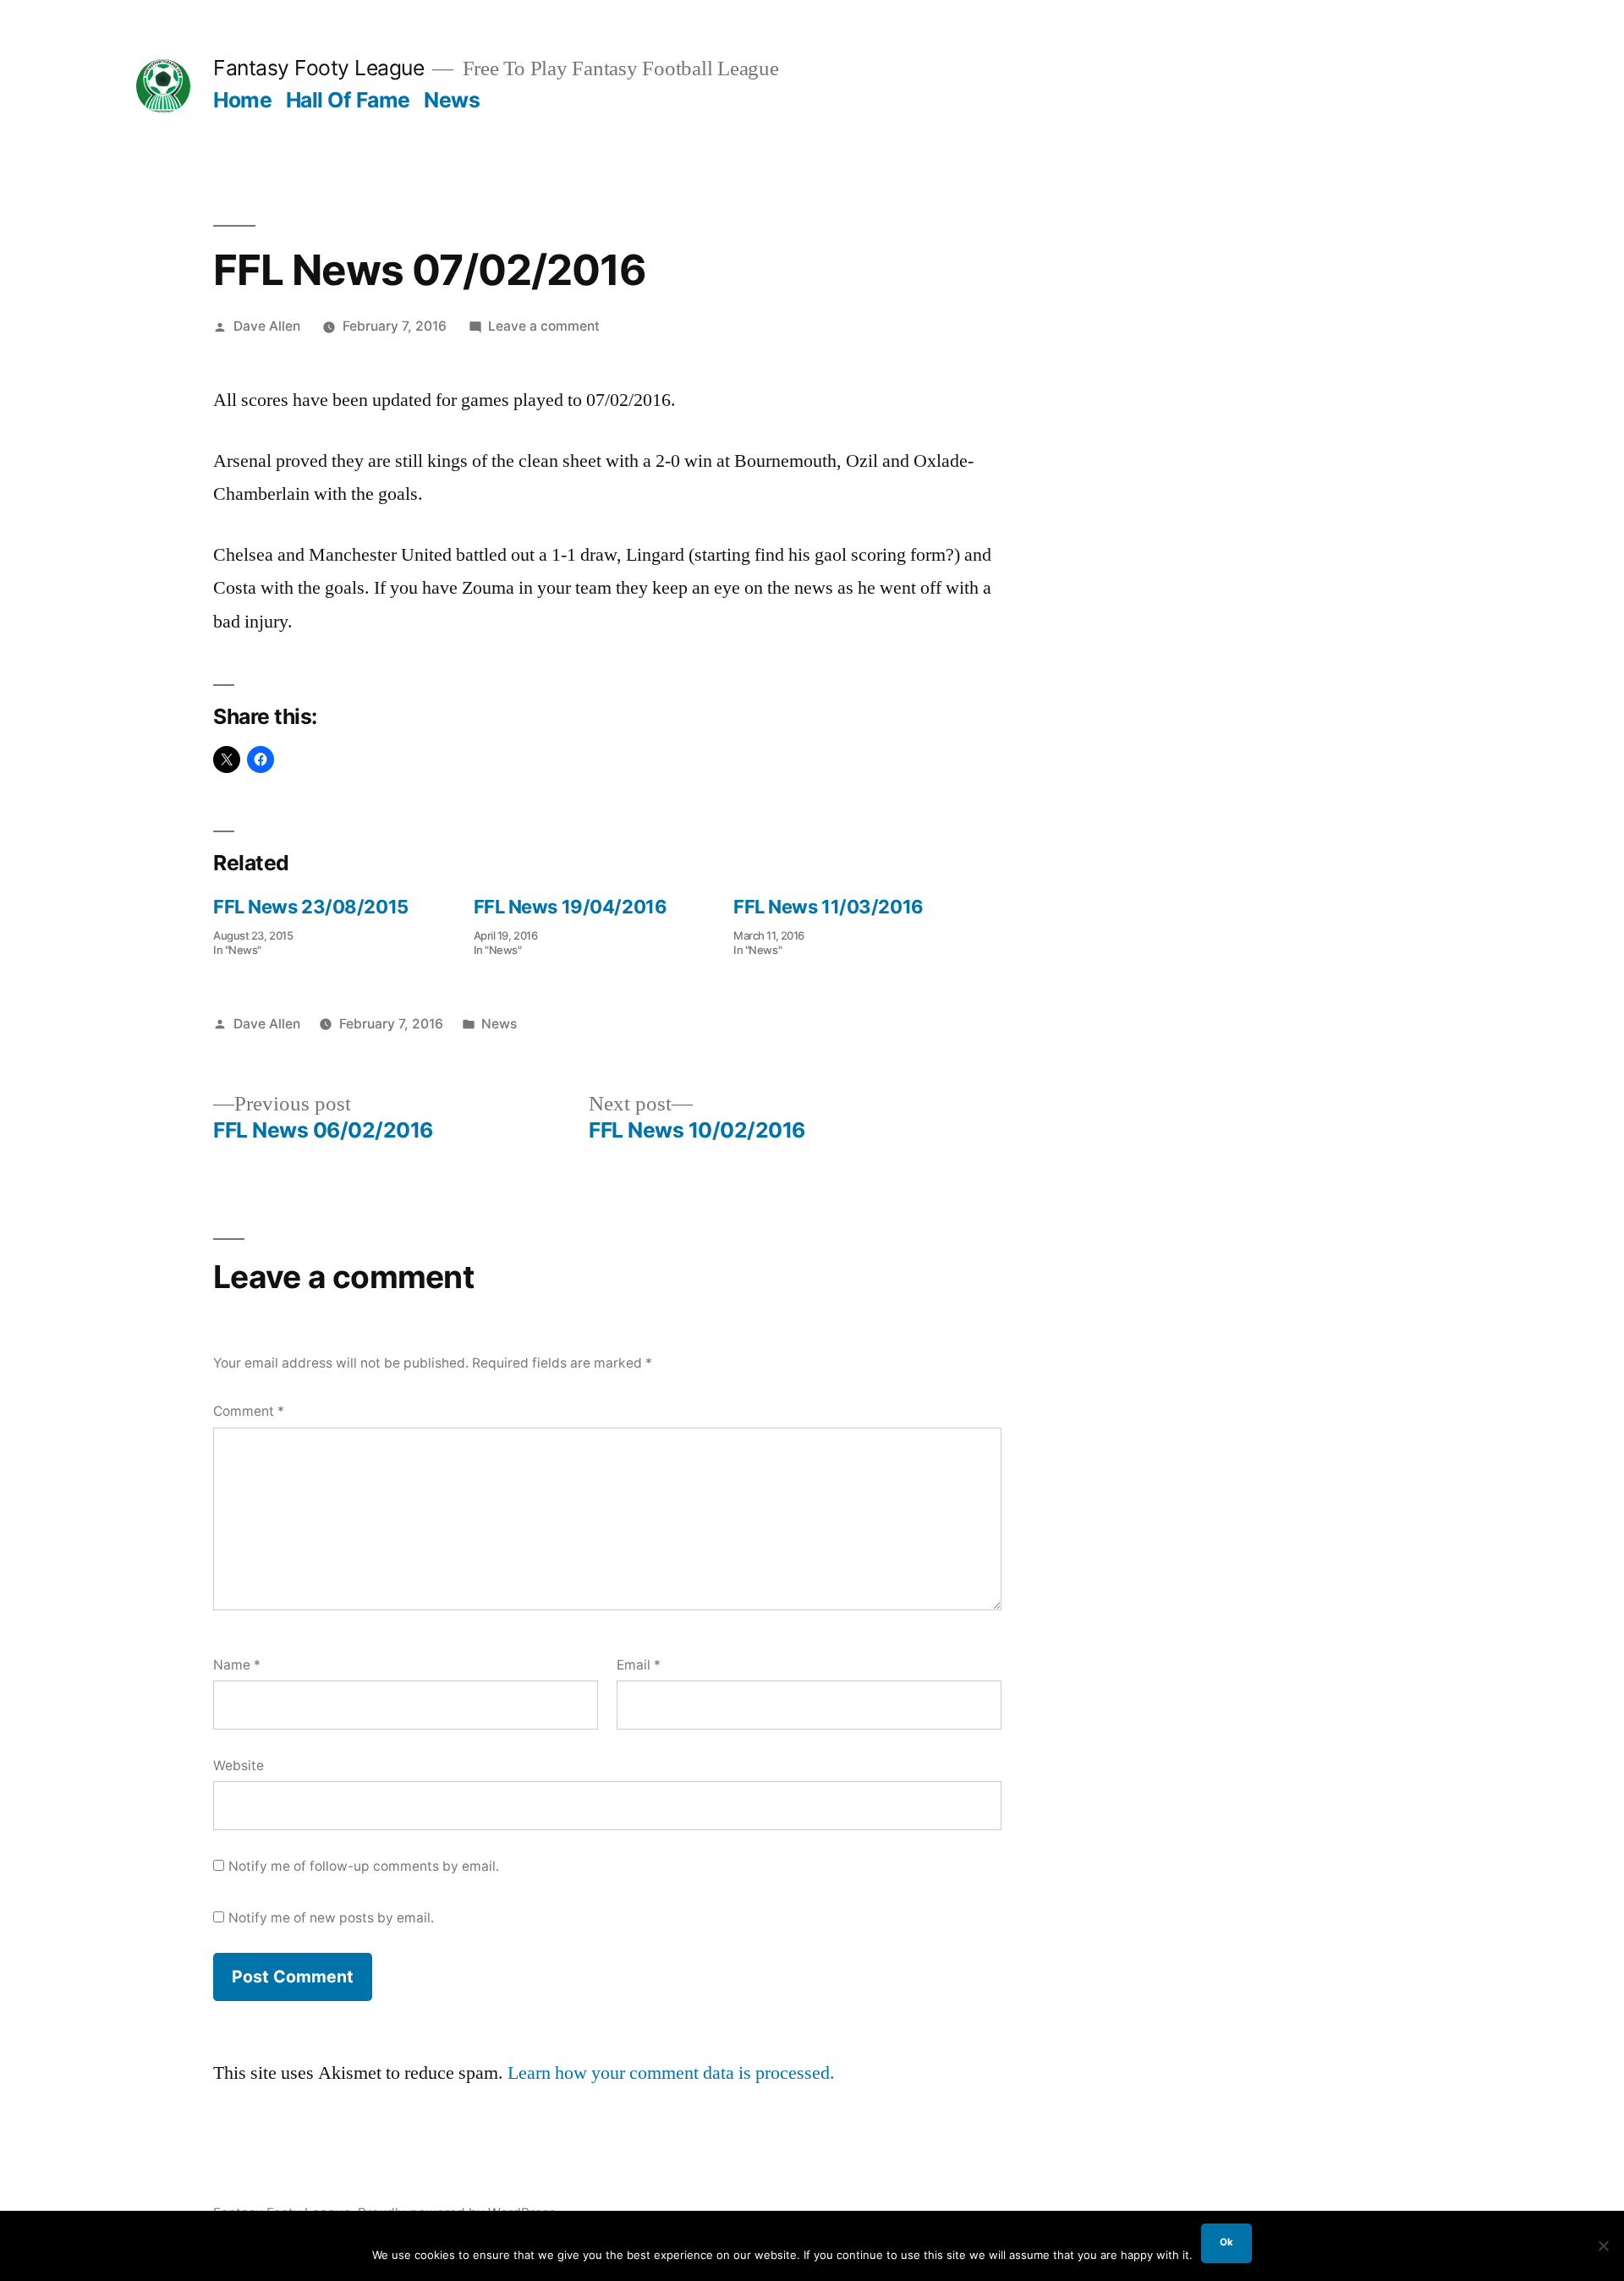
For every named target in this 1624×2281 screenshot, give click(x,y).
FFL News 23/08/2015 (311, 907)
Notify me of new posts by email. (331, 1918)
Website (239, 1766)
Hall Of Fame (348, 100)
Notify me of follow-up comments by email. (364, 1866)
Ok (1226, 2242)
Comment (249, 1411)
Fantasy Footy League (318, 68)
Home (242, 100)
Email (639, 1665)
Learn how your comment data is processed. (671, 2073)
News (452, 100)
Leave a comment (544, 326)
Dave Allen (267, 326)
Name (237, 1665)
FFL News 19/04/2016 (571, 907)
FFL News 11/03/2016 (828, 907)
